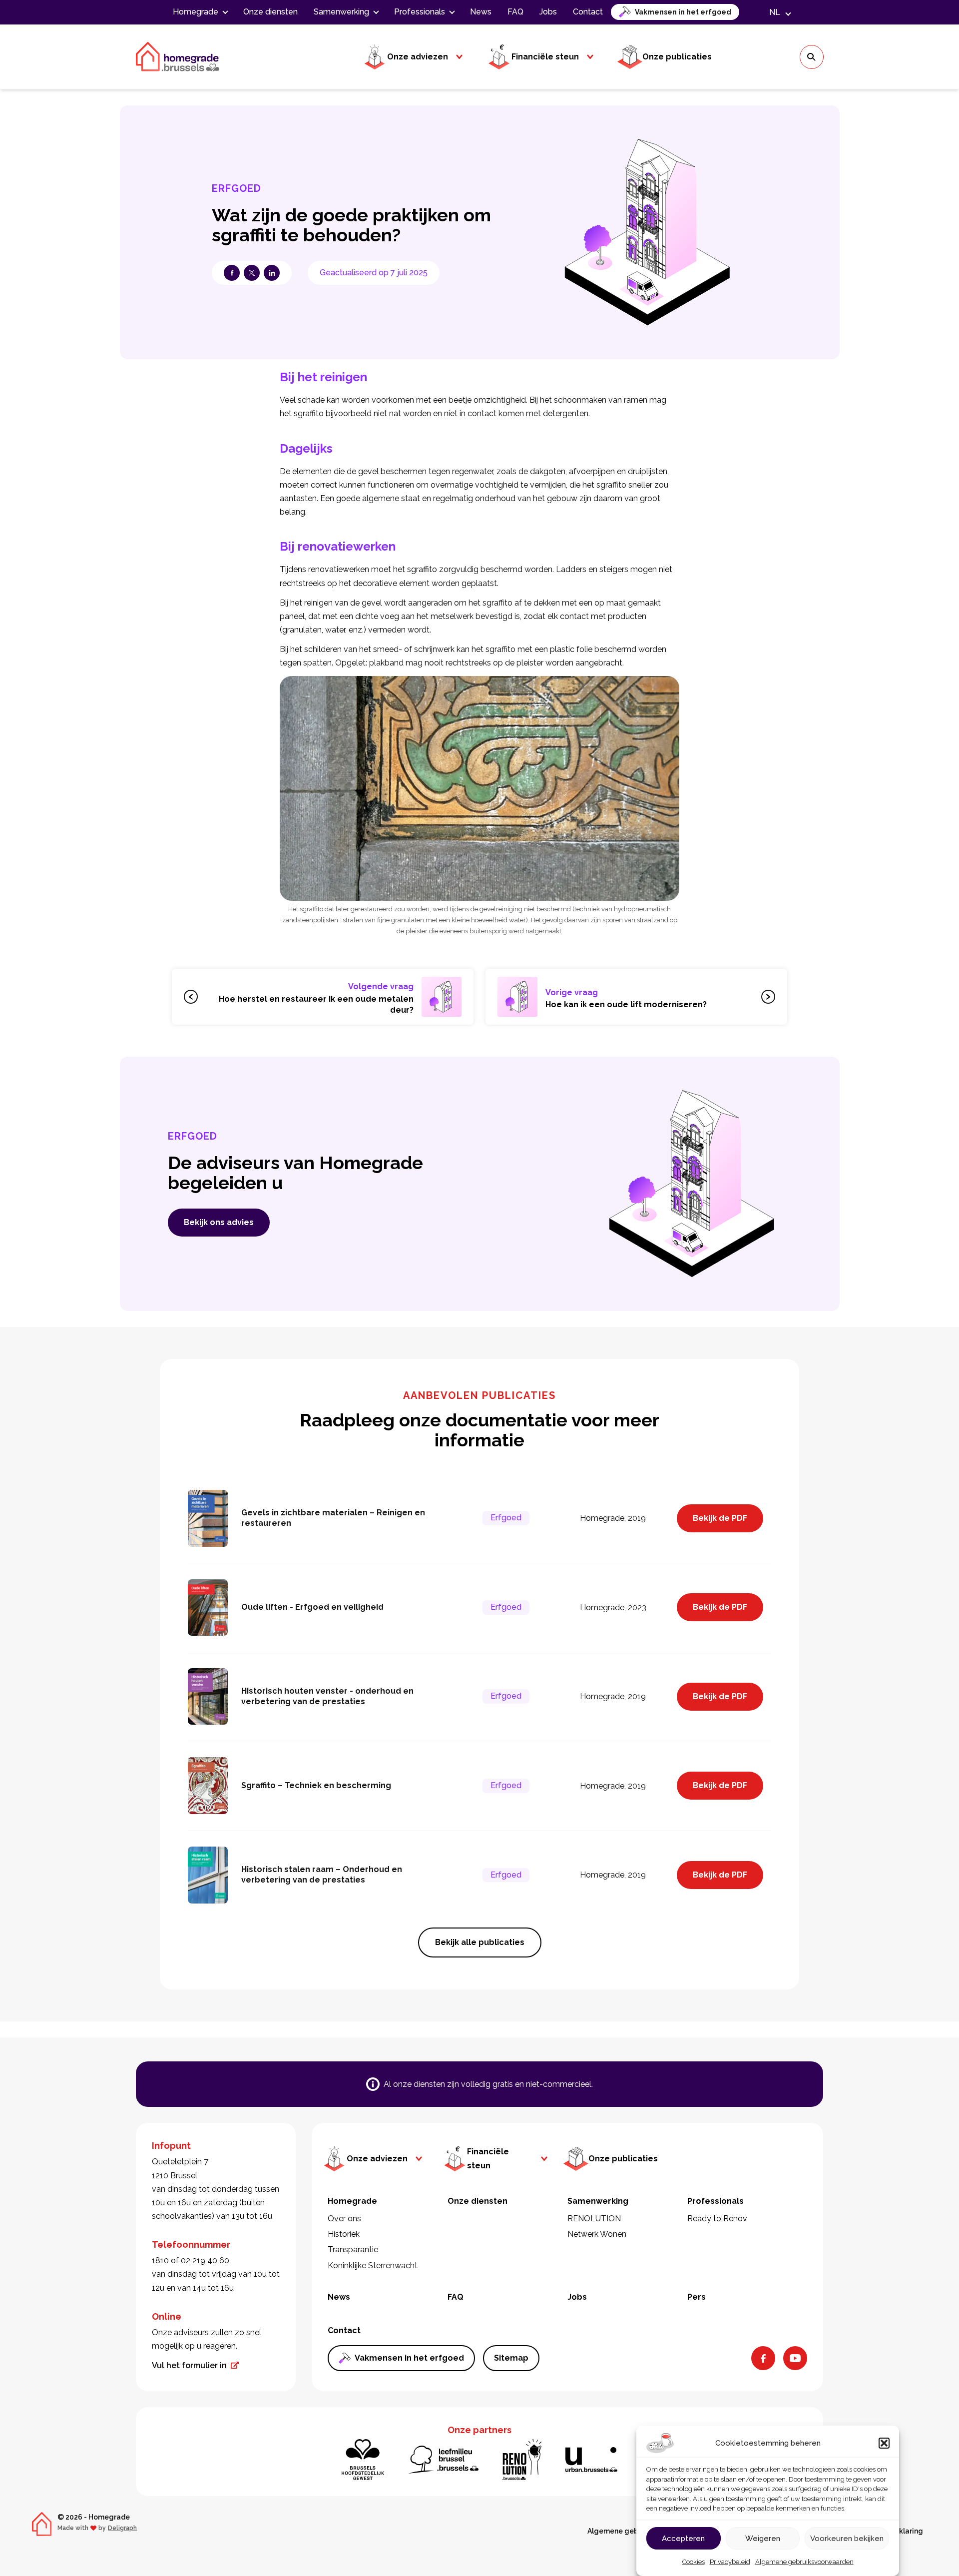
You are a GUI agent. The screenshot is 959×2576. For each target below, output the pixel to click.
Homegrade (196, 12)
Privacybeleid (730, 2562)
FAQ (515, 12)
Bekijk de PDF (720, 1518)
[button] (884, 2443)
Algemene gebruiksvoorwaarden (804, 2562)
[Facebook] (763, 2358)
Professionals (420, 12)
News (481, 12)
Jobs (548, 12)
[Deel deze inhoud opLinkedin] (272, 273)
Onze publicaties (677, 57)
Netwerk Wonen (597, 2234)
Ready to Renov (717, 2219)
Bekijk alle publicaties (480, 1942)
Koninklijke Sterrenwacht (373, 2265)
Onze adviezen (418, 57)
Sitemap (511, 2358)
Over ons (344, 2219)
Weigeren (763, 2539)
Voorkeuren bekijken (847, 2539)
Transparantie (353, 2250)
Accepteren (683, 2539)
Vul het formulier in (189, 2365)
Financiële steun (545, 57)
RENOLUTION (594, 2219)
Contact (588, 12)
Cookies (694, 2562)
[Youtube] (795, 2358)
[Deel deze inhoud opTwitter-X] (252, 273)
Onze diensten (270, 12)
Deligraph (122, 2528)
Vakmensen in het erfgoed (683, 12)
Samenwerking (341, 12)
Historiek (344, 2234)
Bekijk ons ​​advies (219, 1222)
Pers (697, 2297)
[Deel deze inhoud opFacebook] (232, 273)
